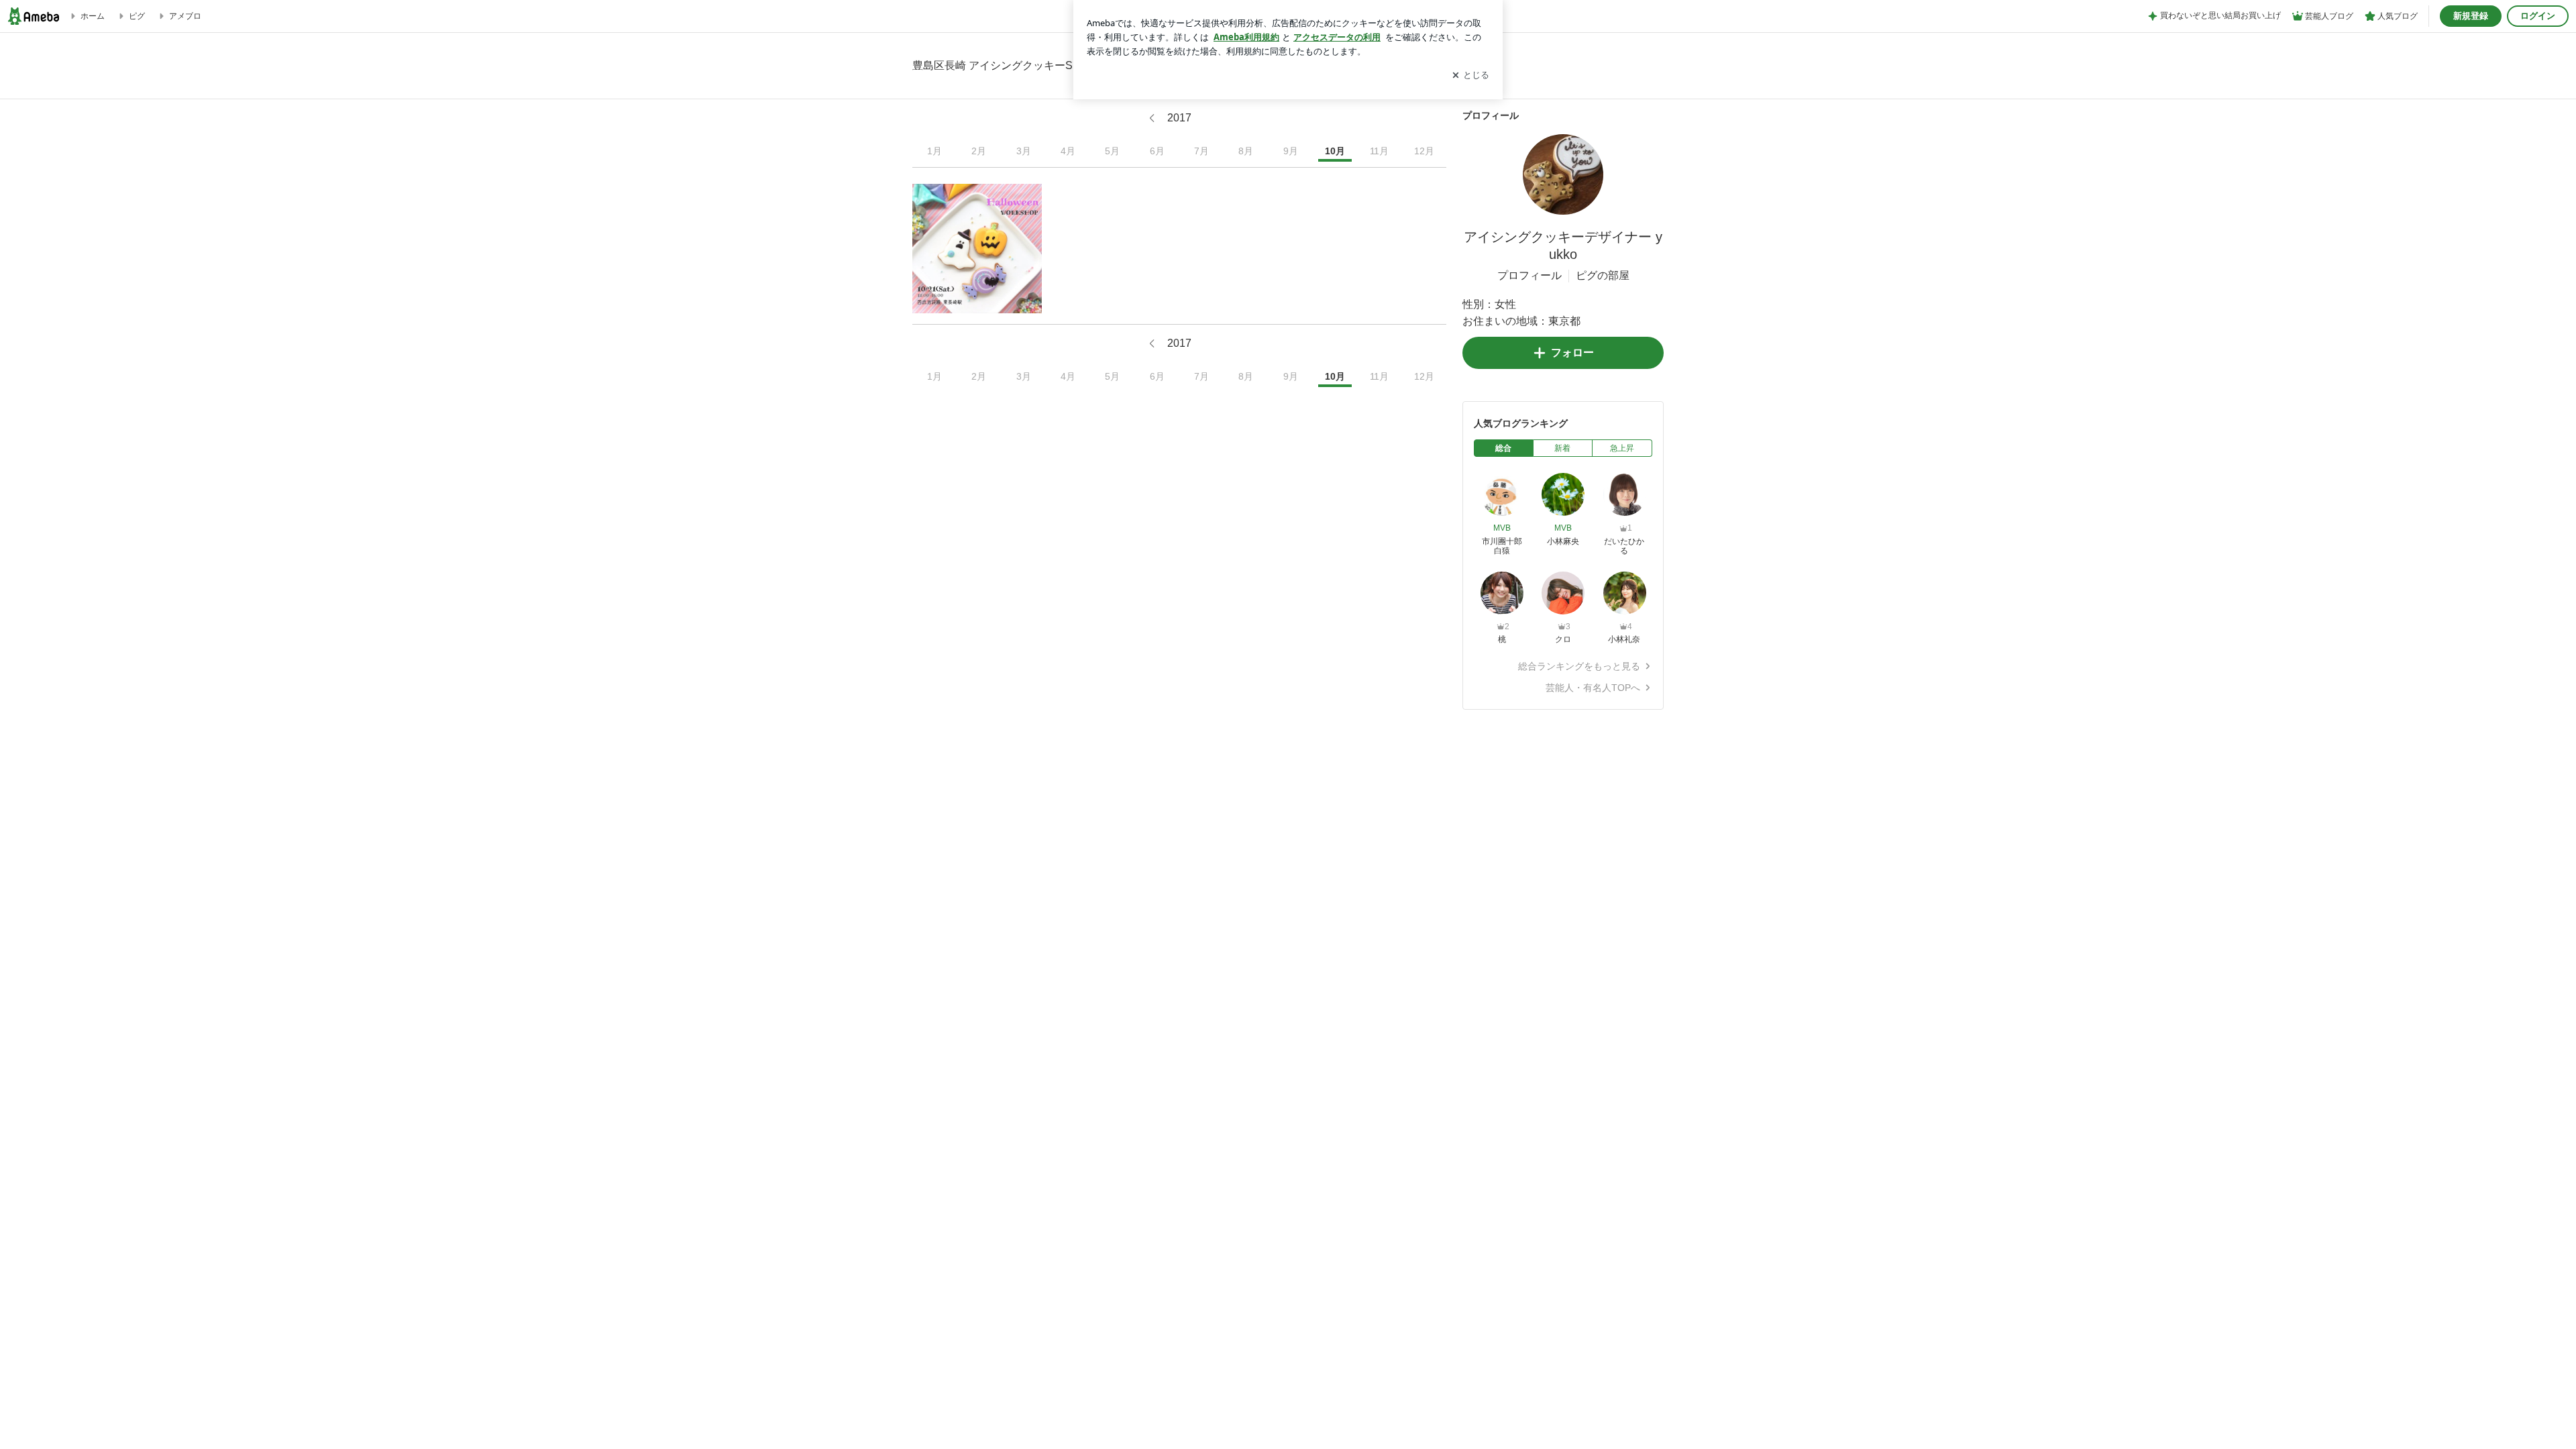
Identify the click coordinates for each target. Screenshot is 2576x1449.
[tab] (1504, 448)
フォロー (1572, 353)
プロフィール (1529, 275)
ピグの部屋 (1603, 275)
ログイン (2538, 16)
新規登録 (2471, 16)
